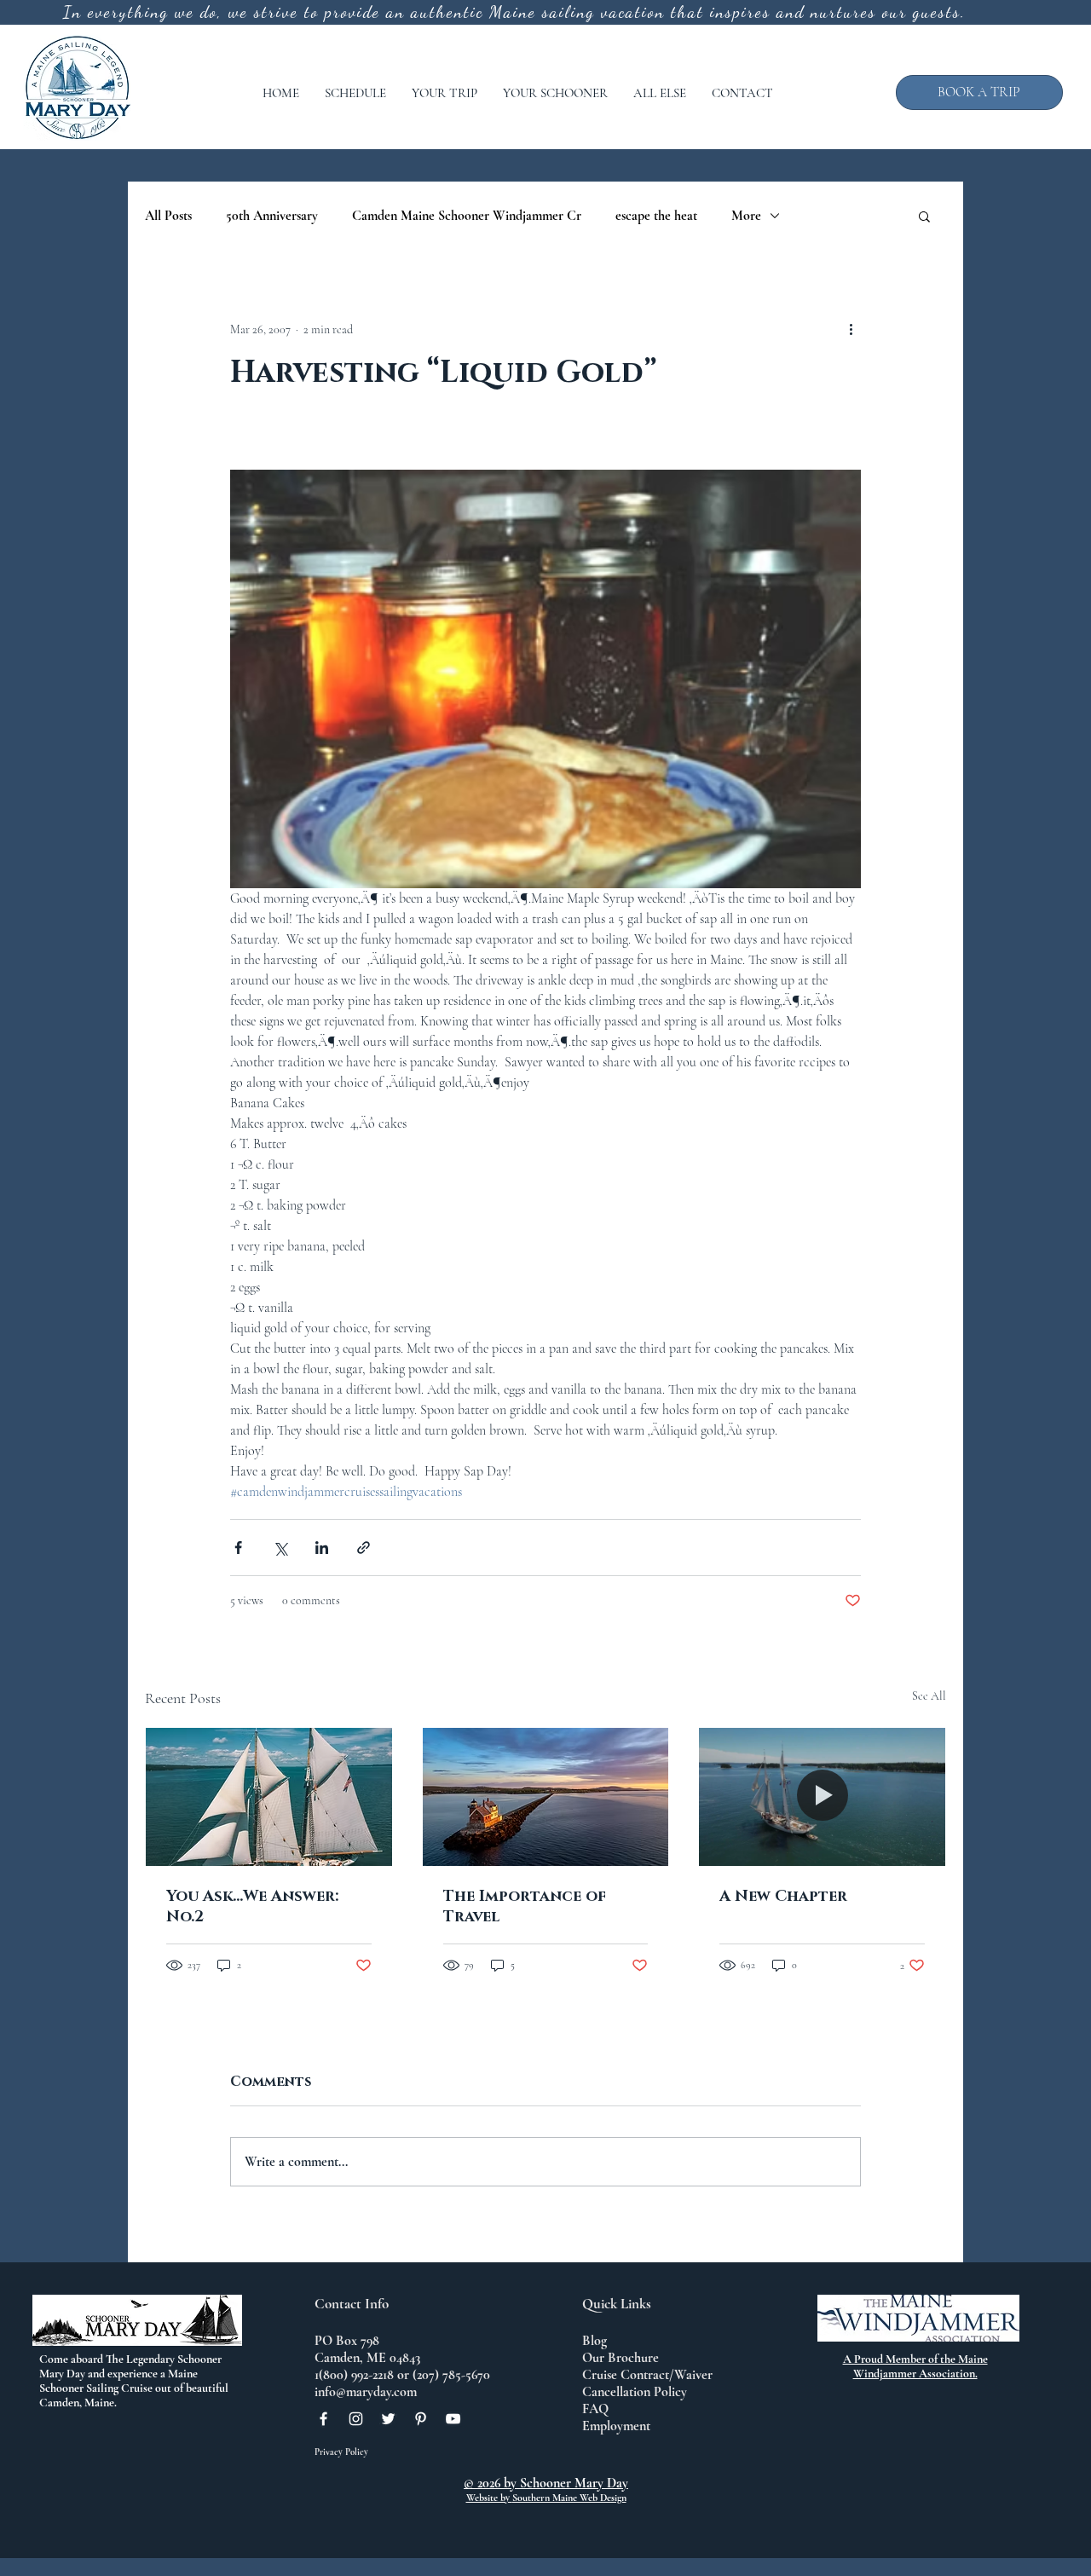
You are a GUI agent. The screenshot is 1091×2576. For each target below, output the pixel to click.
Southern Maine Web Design (569, 2498)
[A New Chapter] (822, 1797)
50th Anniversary (272, 216)
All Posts (168, 216)
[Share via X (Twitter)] (280, 1548)
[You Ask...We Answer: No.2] (269, 1797)
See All (929, 1696)
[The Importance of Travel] (546, 1797)
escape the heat (656, 216)
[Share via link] (364, 1548)
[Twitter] (388, 2419)
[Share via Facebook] (238, 1548)
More (746, 216)
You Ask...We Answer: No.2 (252, 1907)
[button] (355, 93)
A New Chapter (783, 1897)
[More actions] (851, 329)
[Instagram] (356, 2419)
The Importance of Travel (525, 1907)
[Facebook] (323, 2419)
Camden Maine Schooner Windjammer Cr (467, 216)
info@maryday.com (366, 2392)
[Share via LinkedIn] (322, 1548)
